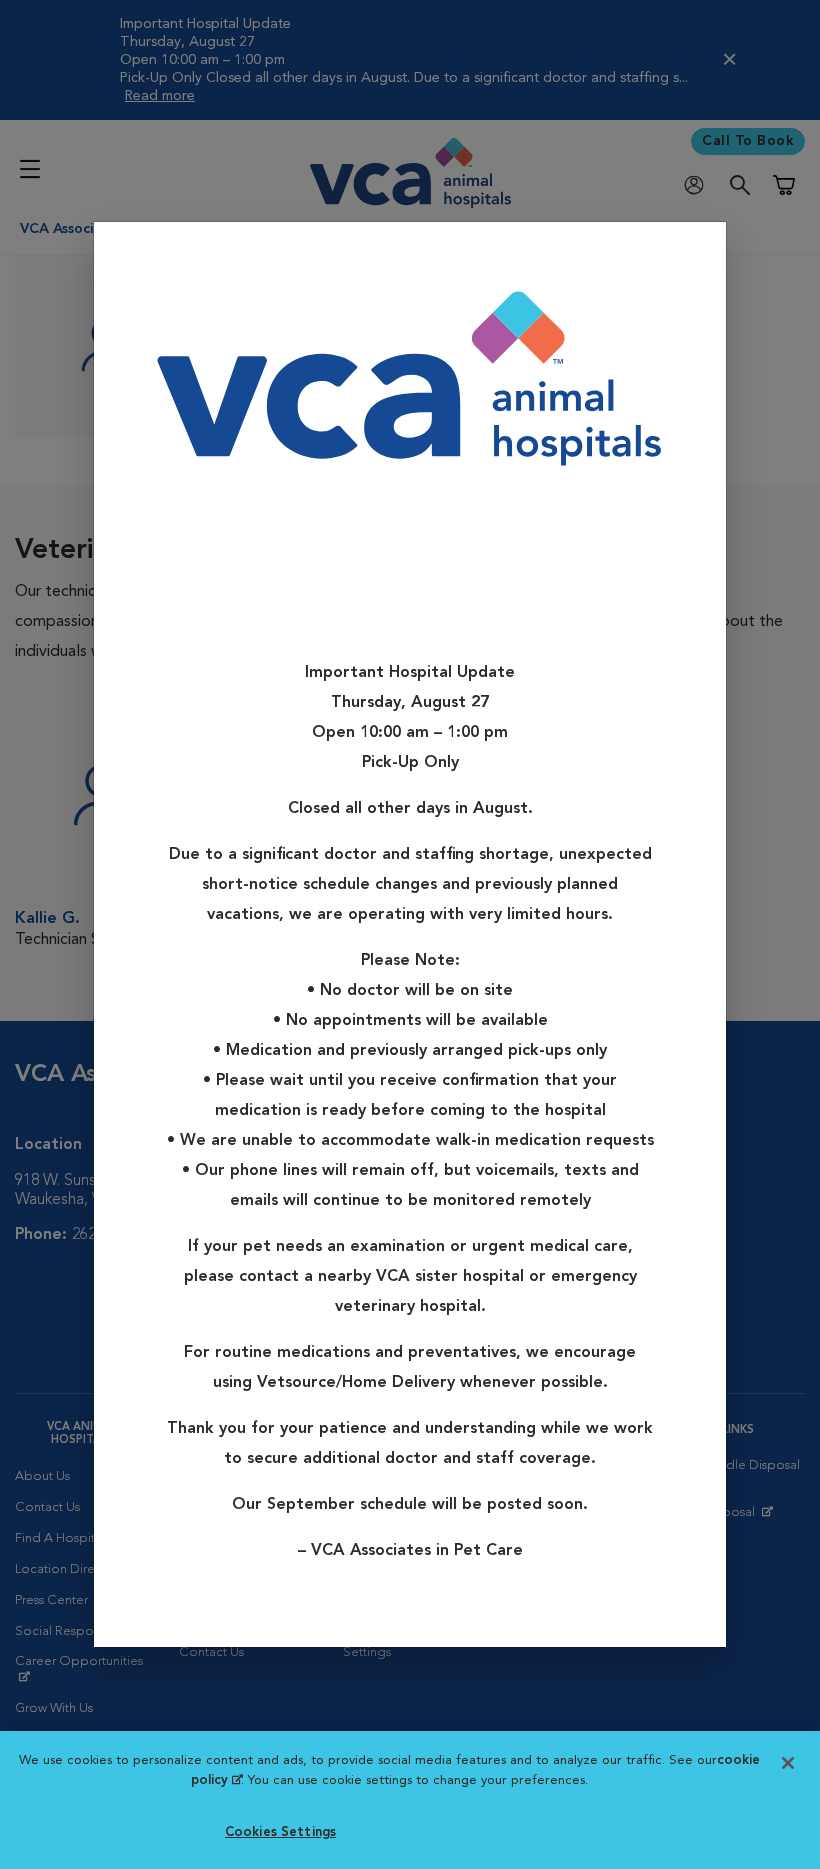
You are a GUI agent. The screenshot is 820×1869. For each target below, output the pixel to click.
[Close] (704, 251)
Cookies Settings (280, 1832)
